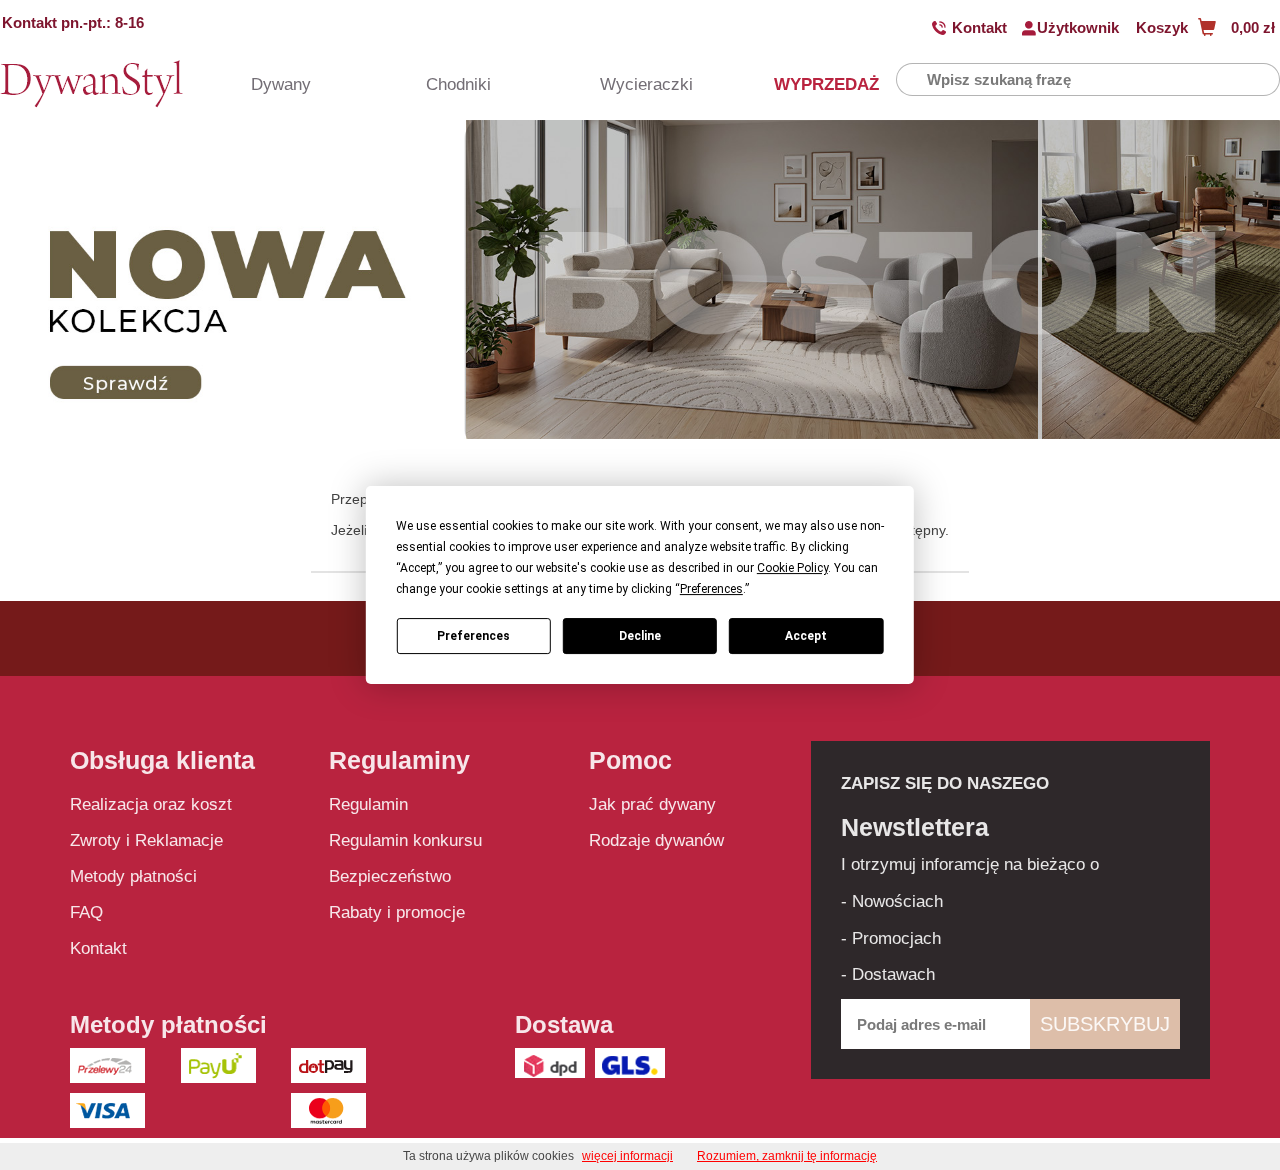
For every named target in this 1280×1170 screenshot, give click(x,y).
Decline (640, 636)
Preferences (473, 636)
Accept (806, 636)
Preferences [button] (711, 589)
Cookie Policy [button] (792, 568)
